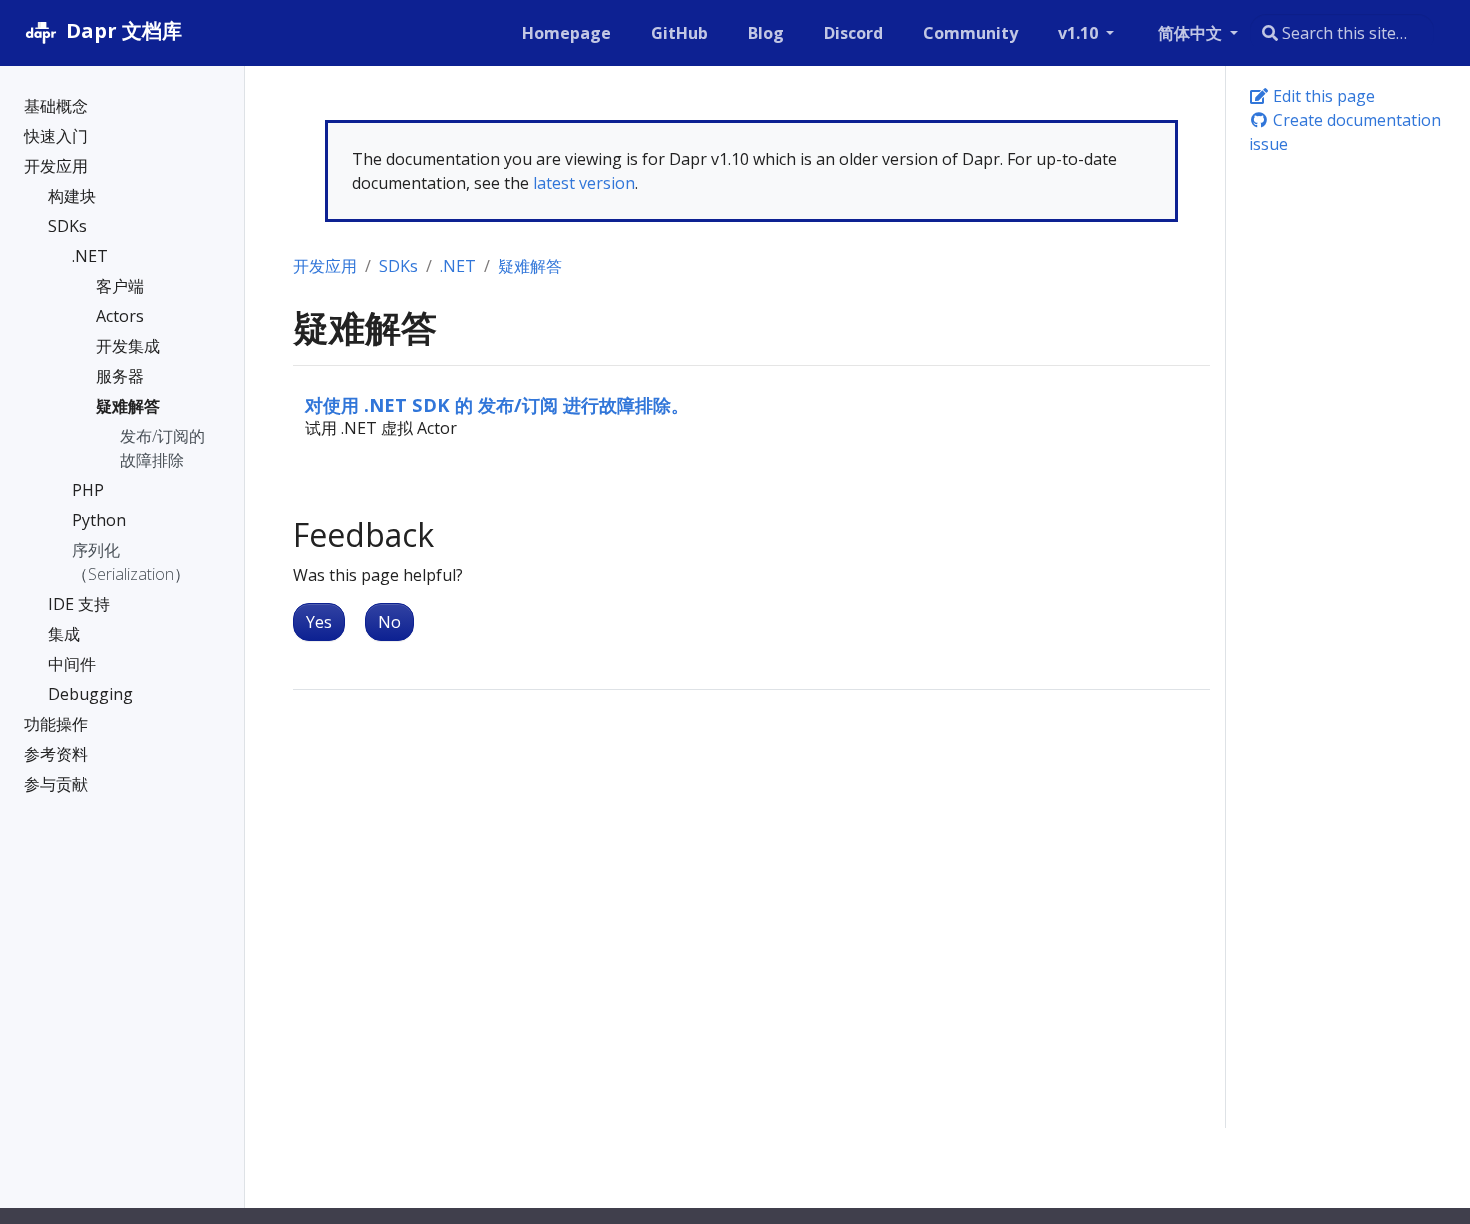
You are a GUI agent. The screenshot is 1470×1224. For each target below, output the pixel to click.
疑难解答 (530, 266)
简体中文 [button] (1192, 33)
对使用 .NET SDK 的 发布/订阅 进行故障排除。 (497, 404)
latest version (584, 183)
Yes (319, 622)
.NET (458, 266)
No (389, 622)
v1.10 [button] (1080, 33)
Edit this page (1322, 96)
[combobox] (1342, 33)
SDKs (398, 266)
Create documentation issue (1345, 132)
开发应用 (325, 266)
